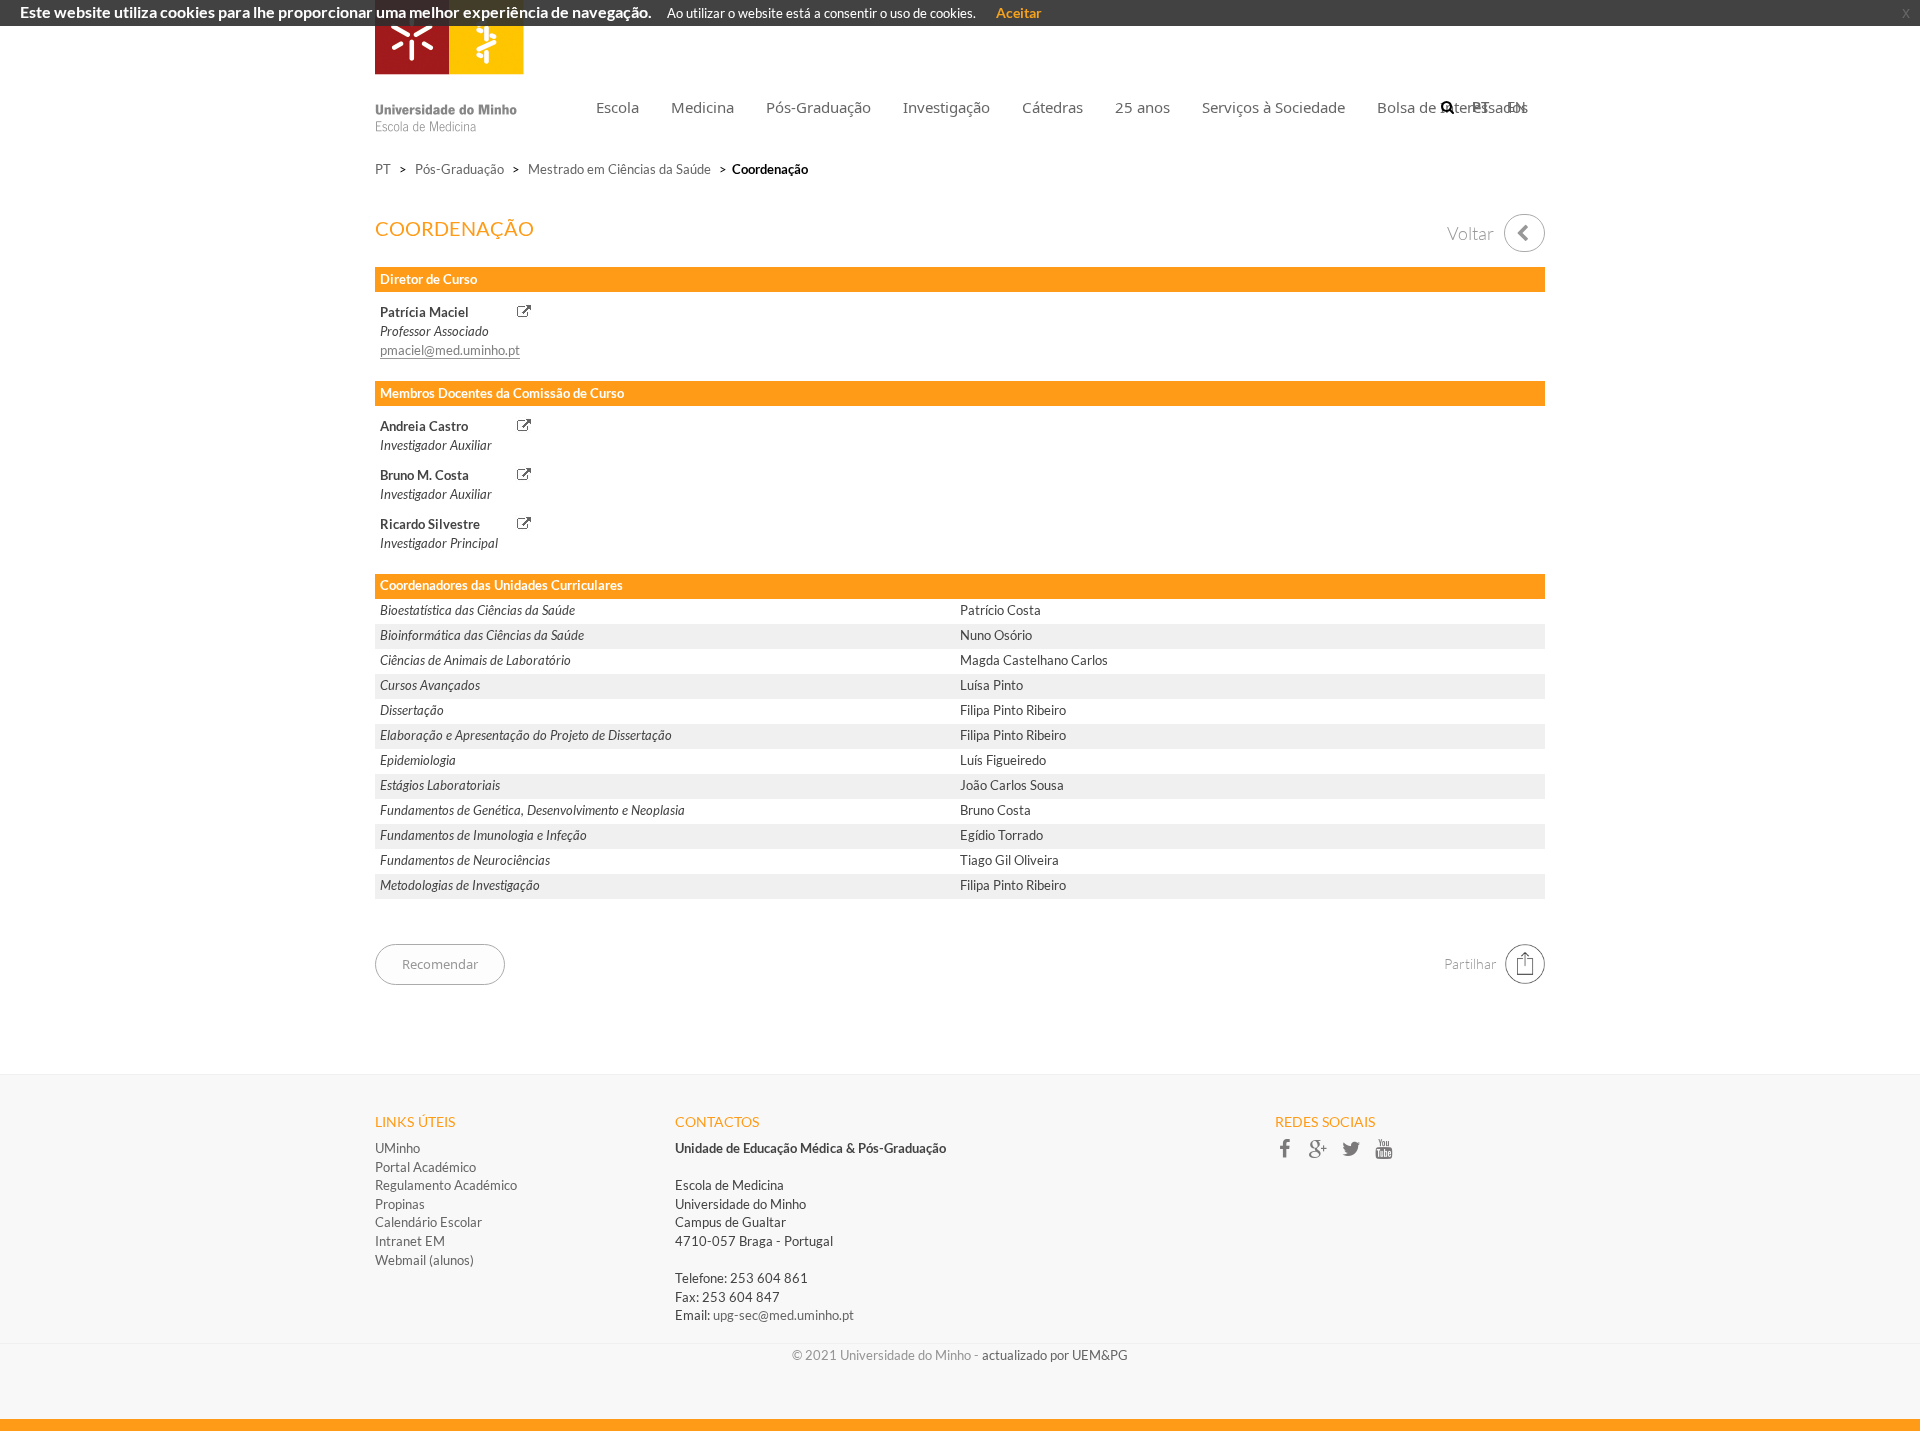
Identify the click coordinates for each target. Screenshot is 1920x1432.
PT (383, 169)
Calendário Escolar (428, 1222)
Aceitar (1019, 12)
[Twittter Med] (1357, 1155)
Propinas (400, 1204)
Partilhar (1470, 963)
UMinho (397, 1148)
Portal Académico (425, 1167)
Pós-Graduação (459, 169)
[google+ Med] (1324, 1155)
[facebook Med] (1291, 1155)
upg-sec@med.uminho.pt (783, 1315)
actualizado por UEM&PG (1055, 1355)
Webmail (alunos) (424, 1260)
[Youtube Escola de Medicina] (1389, 1155)
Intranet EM (410, 1241)
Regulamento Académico (446, 1185)
